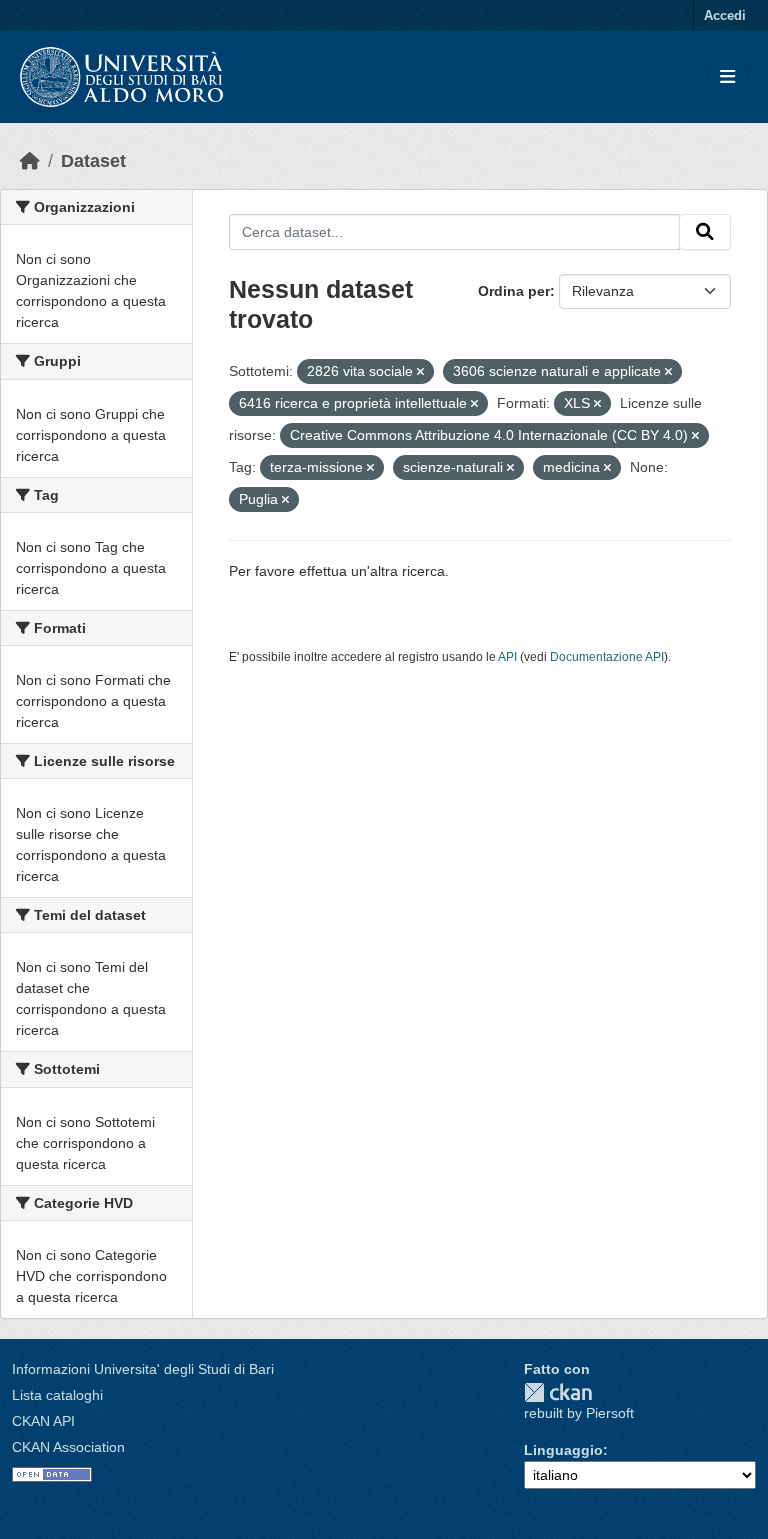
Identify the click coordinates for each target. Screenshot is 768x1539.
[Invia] (705, 232)
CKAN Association (68, 1447)
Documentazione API (607, 657)
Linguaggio (563, 1450)
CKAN (558, 1392)
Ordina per (514, 291)
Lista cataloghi (57, 1395)
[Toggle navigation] (727, 77)
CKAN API (43, 1421)
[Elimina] (420, 372)
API (507, 657)
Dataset (93, 161)
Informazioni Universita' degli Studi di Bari (143, 1369)
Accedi (725, 15)
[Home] (30, 161)
